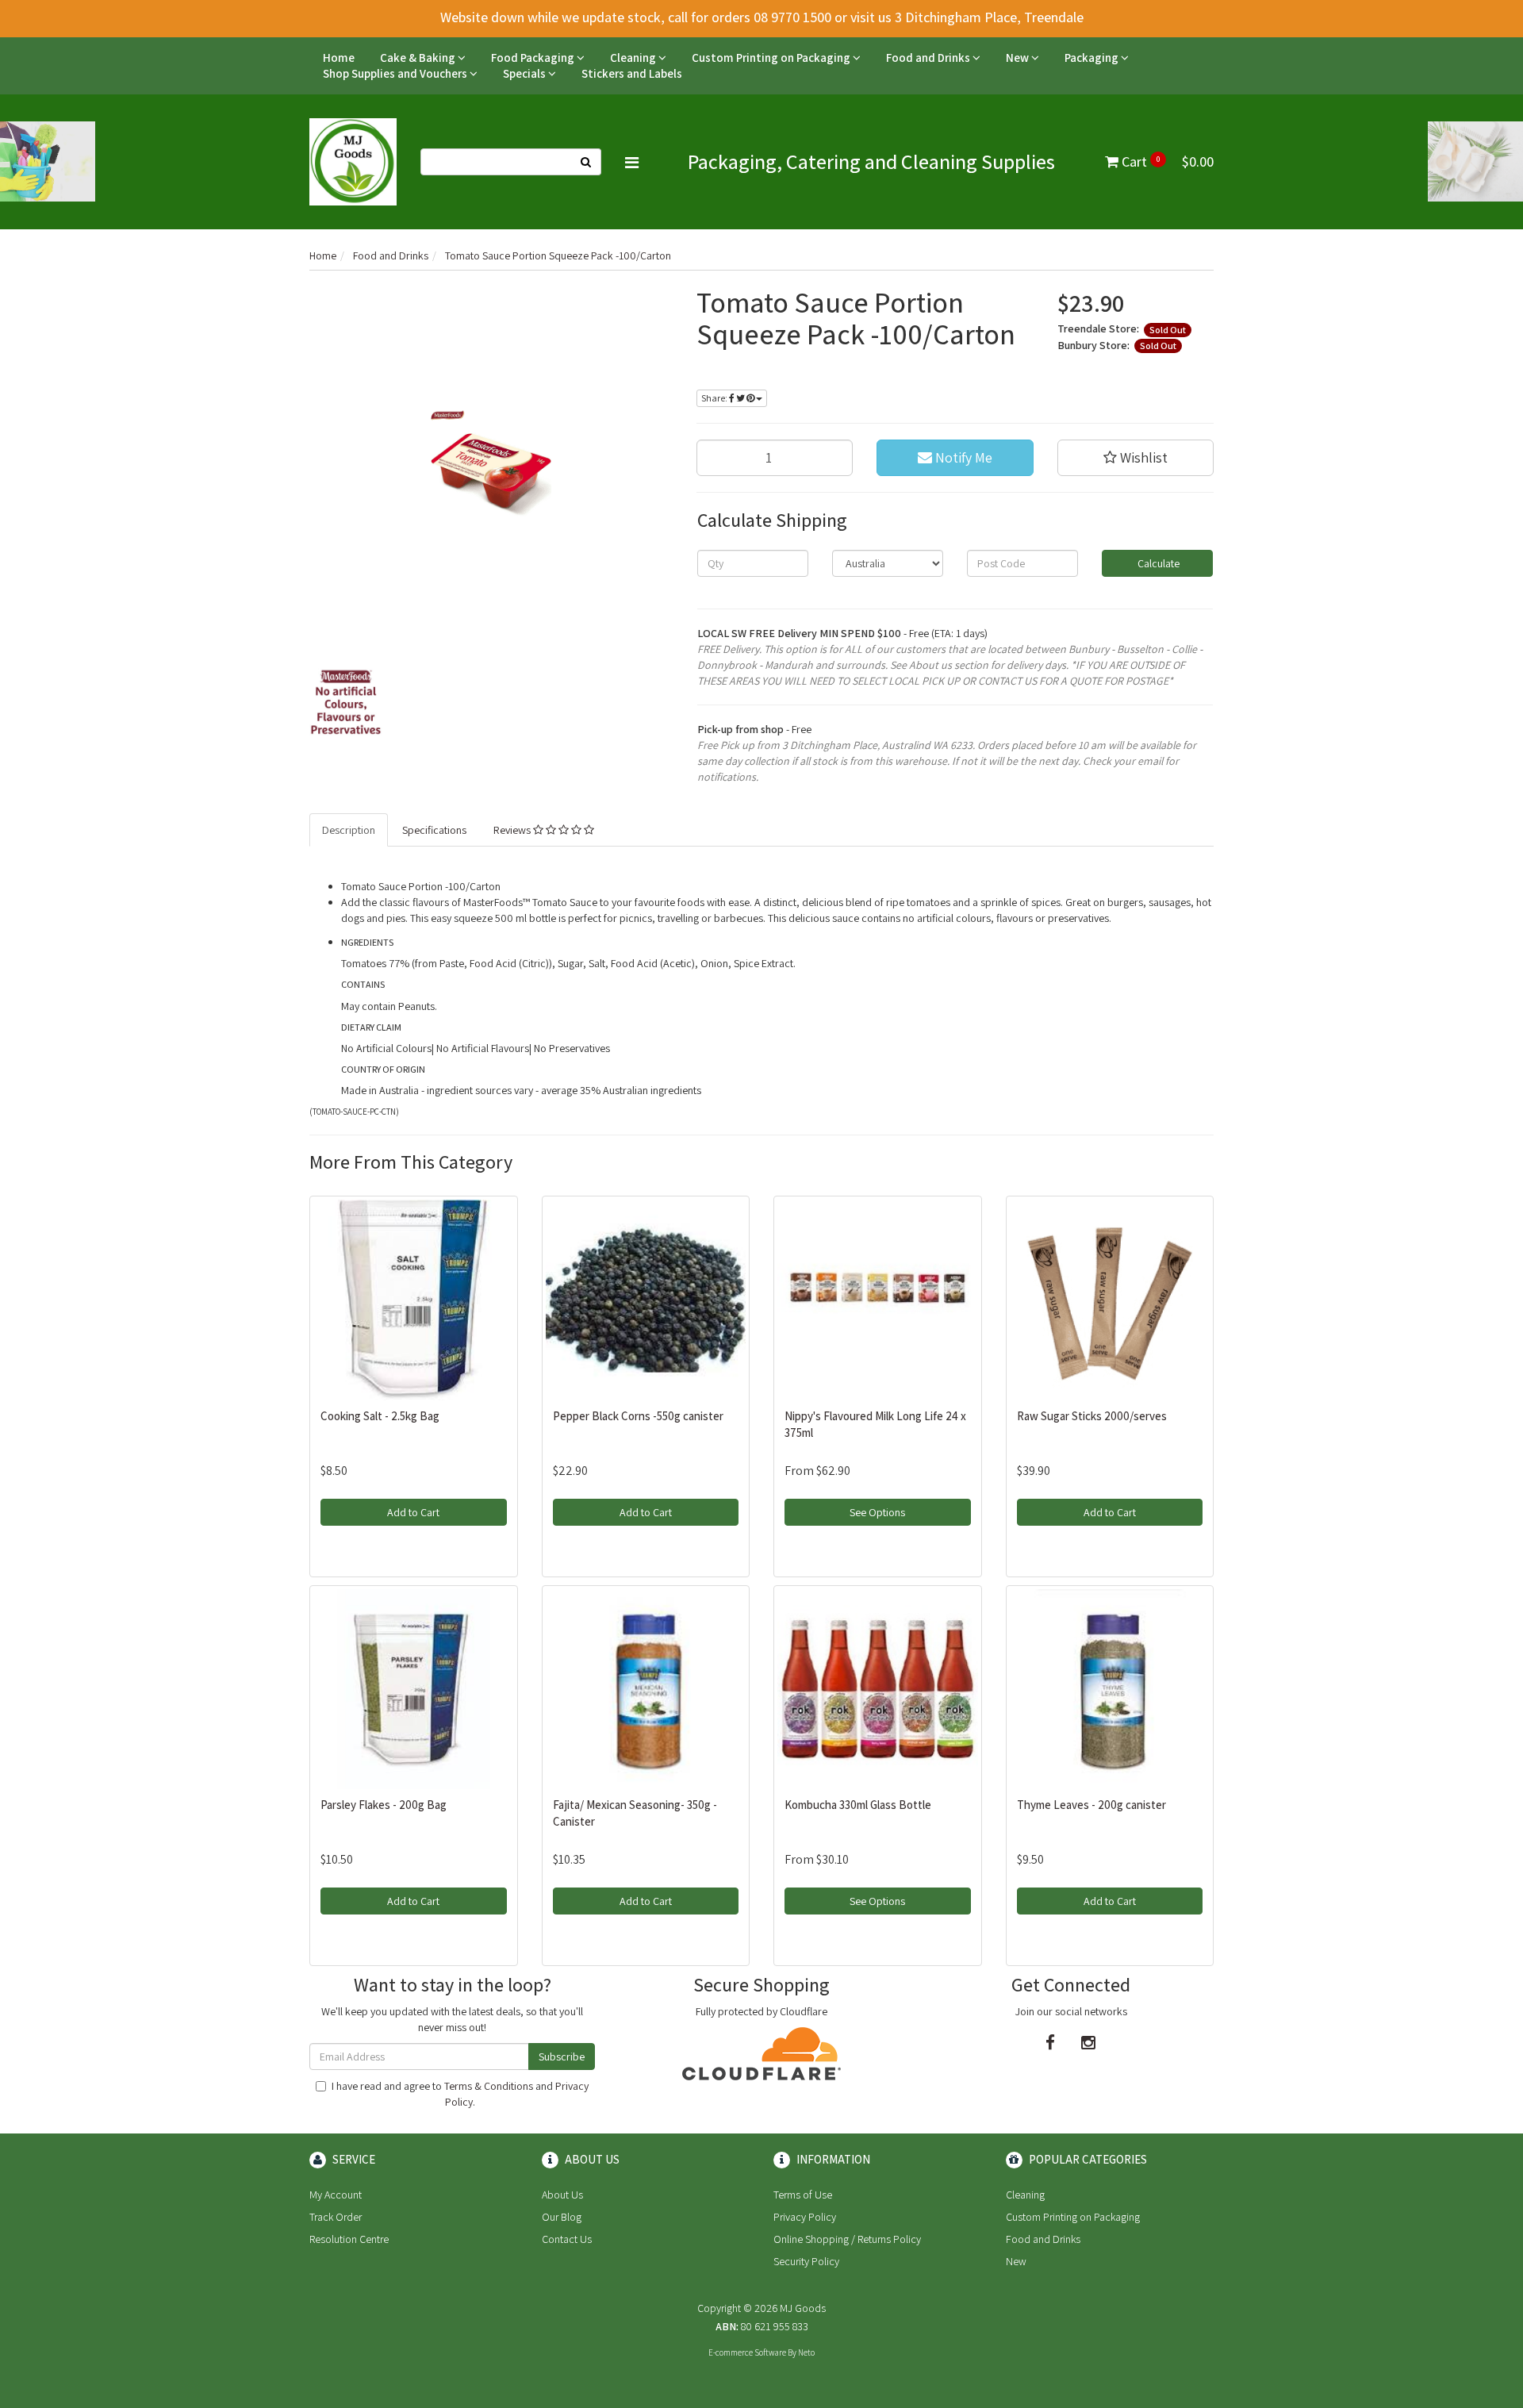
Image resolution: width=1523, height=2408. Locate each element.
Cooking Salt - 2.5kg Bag (380, 1416)
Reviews (513, 830)
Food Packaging (534, 58)
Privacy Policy (805, 2217)
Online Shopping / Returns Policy (847, 2239)
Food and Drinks (929, 58)
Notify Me (962, 457)
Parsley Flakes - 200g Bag (384, 1805)
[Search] (586, 162)
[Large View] (346, 702)
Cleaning (634, 58)
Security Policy (806, 2261)
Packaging (1093, 58)
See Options (877, 1512)
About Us (562, 2195)
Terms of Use (803, 2195)
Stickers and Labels (632, 73)
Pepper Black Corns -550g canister (638, 1416)
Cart (1166, 161)
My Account (336, 2195)
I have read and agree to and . (460, 2094)
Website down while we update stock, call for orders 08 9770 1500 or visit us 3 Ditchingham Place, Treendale (762, 17)
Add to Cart (413, 1512)
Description (349, 830)
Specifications (434, 830)
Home (339, 58)
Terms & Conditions (489, 2086)
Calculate (1157, 563)
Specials (526, 73)
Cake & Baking (419, 58)
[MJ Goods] (353, 161)
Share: (715, 398)
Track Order (336, 2217)
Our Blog (562, 2217)
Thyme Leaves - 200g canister (1091, 1805)
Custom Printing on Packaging (772, 58)
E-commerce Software (747, 2352)
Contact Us (567, 2239)
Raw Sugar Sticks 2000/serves (1092, 1416)
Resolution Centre (349, 2239)
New (1019, 58)
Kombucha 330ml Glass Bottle (858, 1805)
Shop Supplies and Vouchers (396, 73)
